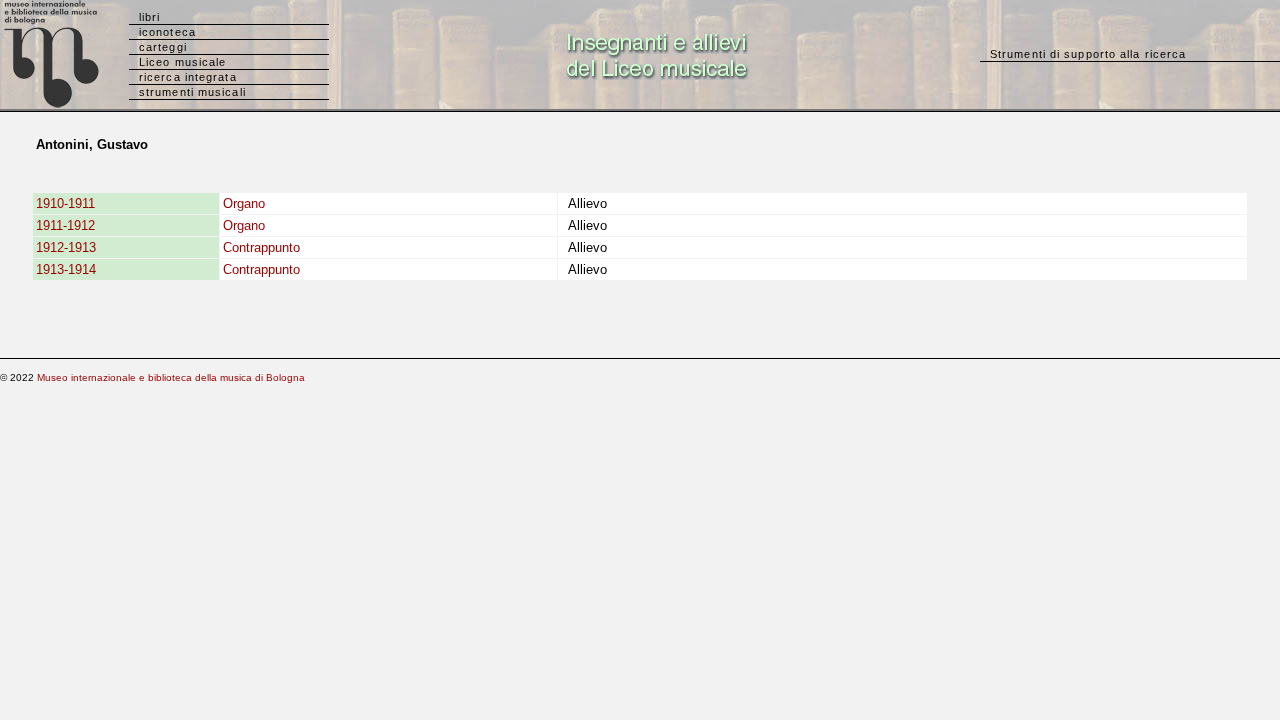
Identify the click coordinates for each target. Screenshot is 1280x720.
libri (150, 17)
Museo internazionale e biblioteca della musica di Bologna (171, 377)
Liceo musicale (182, 62)
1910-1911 (65, 203)
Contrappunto (261, 247)
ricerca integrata (188, 77)
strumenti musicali (192, 92)
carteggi (163, 47)
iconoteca (167, 32)
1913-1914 (66, 269)
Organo (244, 203)
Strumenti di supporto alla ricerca (1088, 54)
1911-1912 (65, 225)
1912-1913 (66, 247)
